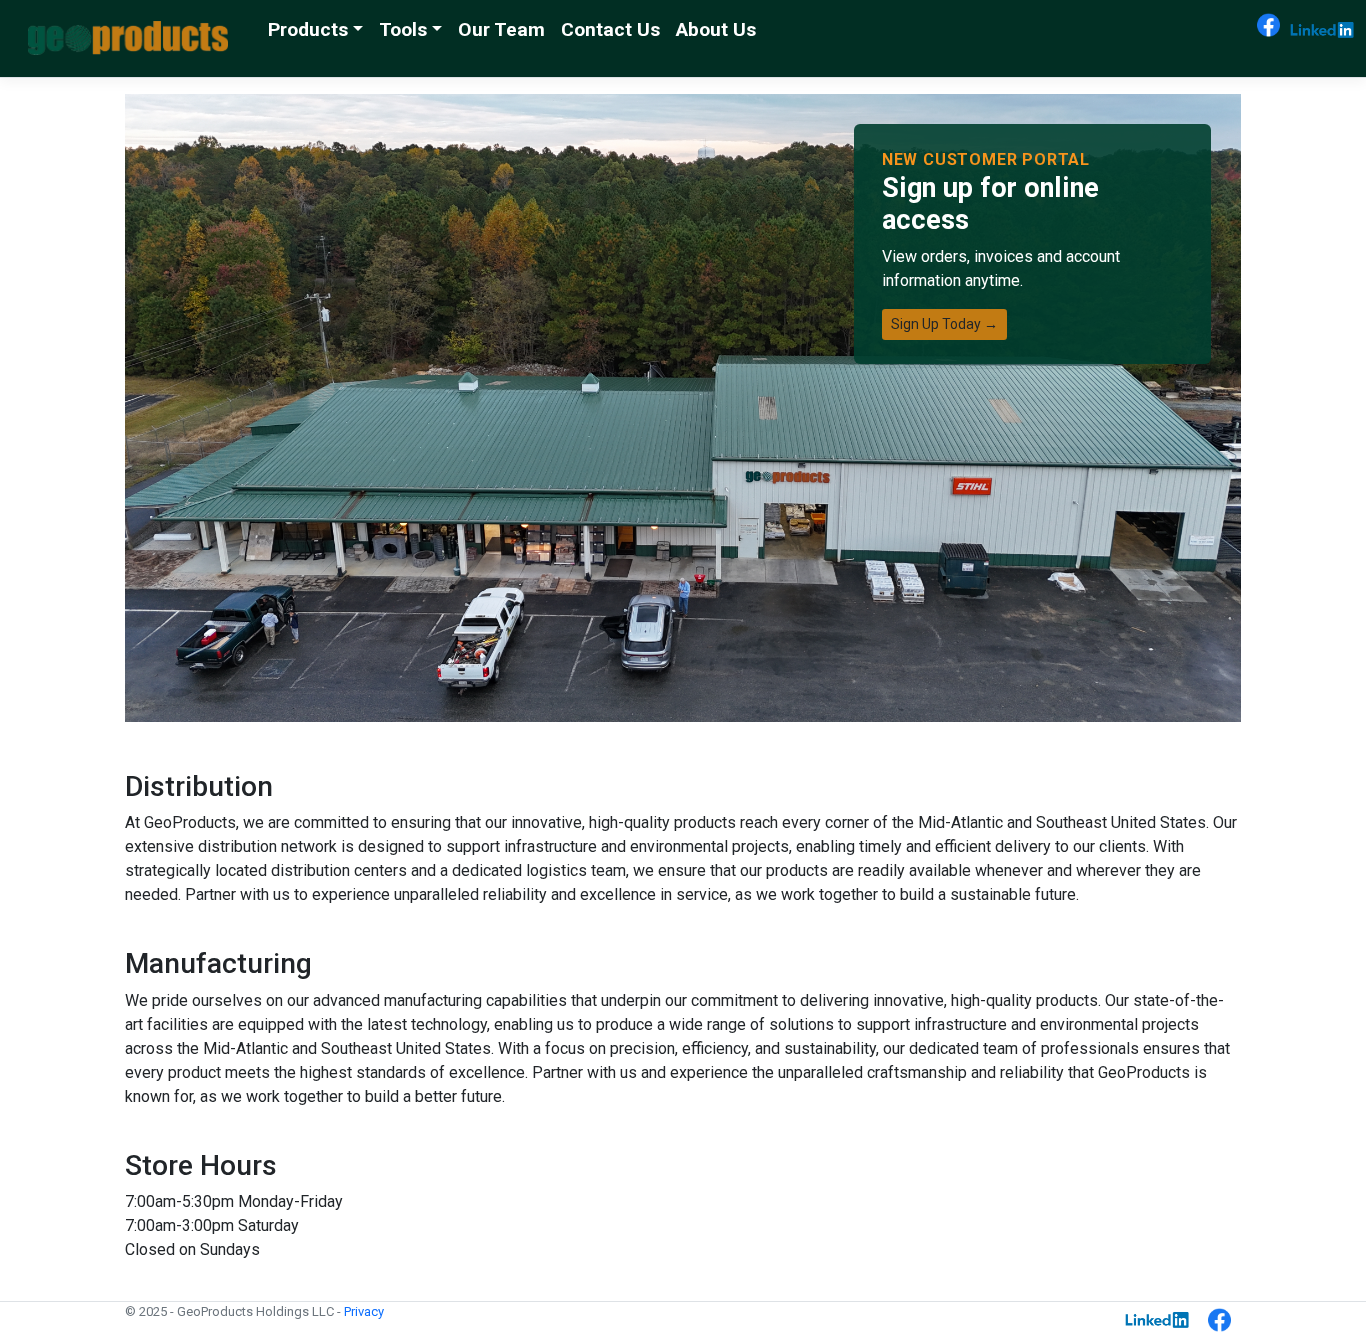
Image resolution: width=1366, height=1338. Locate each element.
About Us (716, 29)
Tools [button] (403, 29)
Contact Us (610, 29)
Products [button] (308, 29)
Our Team (501, 29)
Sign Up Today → (944, 324)
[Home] (128, 38)
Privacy (364, 1311)
